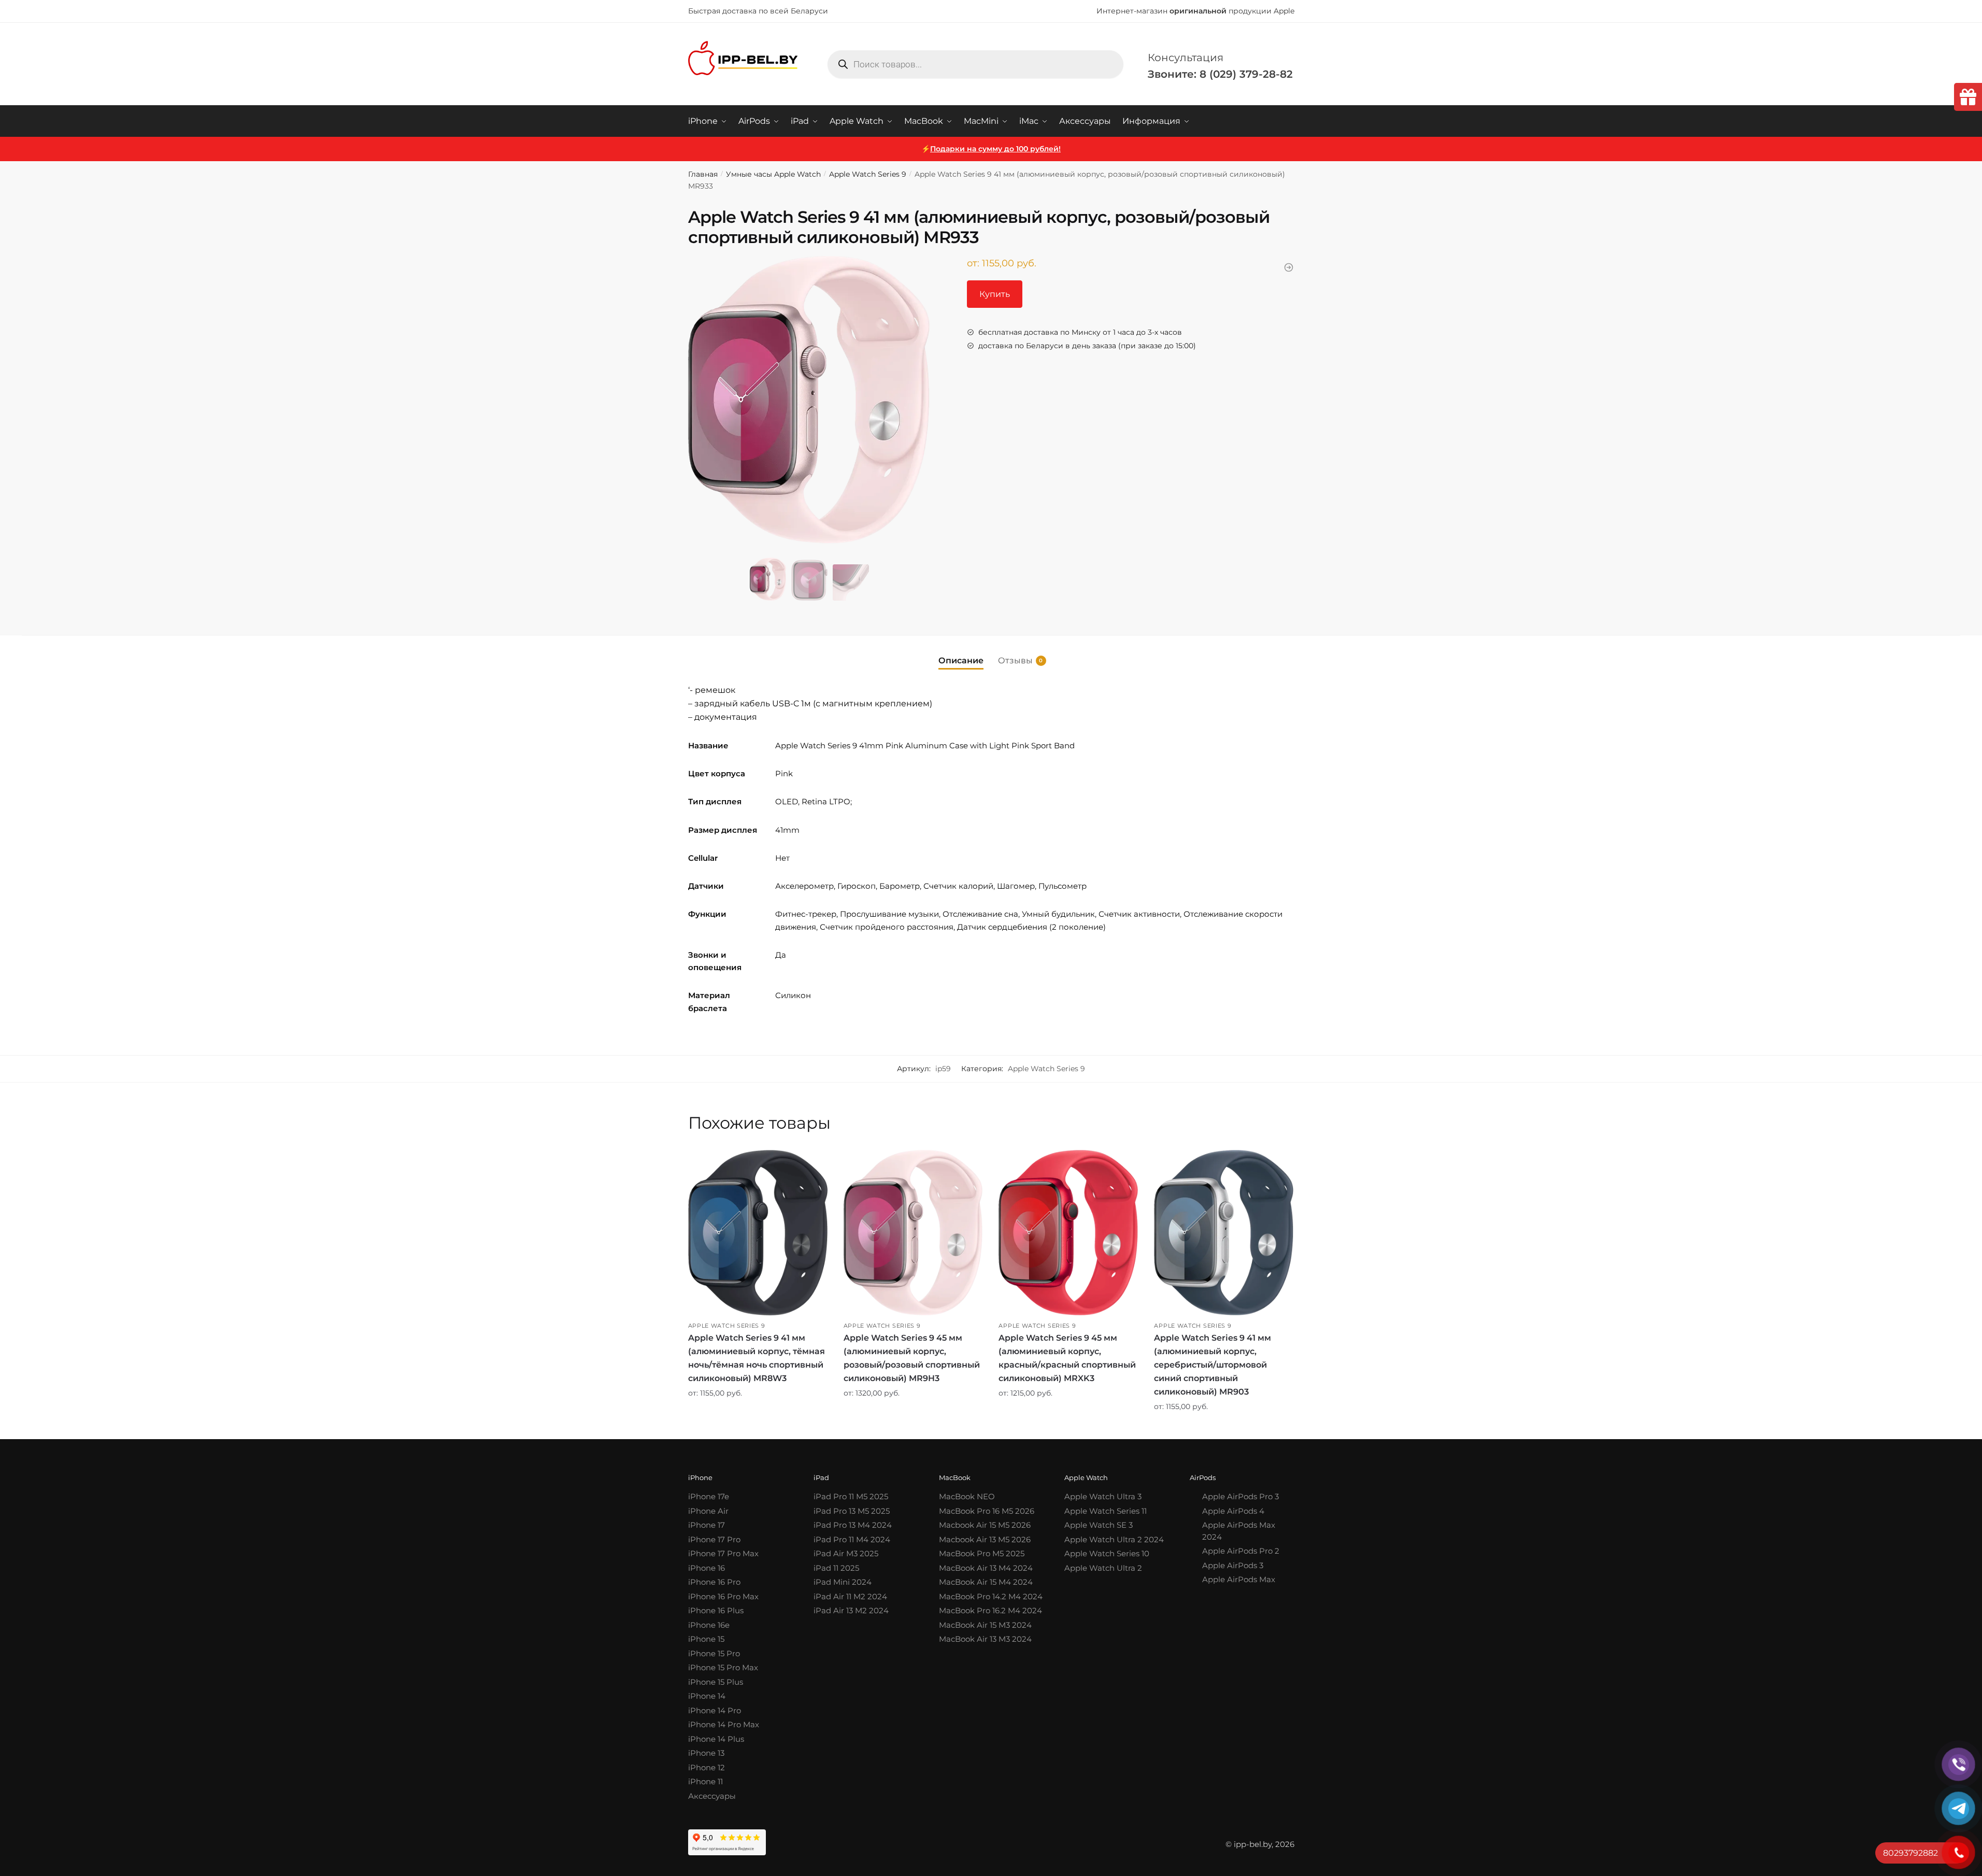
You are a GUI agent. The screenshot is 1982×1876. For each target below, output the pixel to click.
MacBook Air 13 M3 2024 (985, 1639)
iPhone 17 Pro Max (723, 1553)
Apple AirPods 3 (1233, 1565)
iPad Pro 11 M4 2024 (852, 1539)
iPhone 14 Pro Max (724, 1724)
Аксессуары (712, 1796)
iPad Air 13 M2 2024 (851, 1610)
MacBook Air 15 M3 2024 (985, 1625)
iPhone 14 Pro (715, 1710)
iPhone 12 (707, 1767)
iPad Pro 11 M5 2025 (851, 1496)
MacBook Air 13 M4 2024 (986, 1568)
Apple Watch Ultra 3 (1103, 1496)
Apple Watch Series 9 (868, 174)
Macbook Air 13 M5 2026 (985, 1539)
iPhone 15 (706, 1639)
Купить (995, 294)
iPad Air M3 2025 (846, 1553)
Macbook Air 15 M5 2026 (985, 1525)
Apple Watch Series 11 (1106, 1511)
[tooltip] (1968, 97)
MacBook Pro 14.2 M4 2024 (991, 1596)
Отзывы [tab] (1015, 660)
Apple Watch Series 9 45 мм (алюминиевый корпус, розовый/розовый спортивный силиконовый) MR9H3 (912, 1358)
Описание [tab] (961, 660)
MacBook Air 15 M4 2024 (986, 1582)
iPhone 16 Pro (714, 1582)
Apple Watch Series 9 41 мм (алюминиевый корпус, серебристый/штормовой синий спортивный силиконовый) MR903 (1213, 1365)
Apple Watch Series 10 (1107, 1553)
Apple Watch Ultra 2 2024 (1114, 1539)
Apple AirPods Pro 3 (1240, 1496)
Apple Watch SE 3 (1099, 1525)
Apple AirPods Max (1239, 1579)
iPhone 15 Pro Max (723, 1667)
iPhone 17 (707, 1525)
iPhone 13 (706, 1753)
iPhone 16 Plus (716, 1610)
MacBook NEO (967, 1496)
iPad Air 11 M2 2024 (850, 1596)
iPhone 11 (705, 1781)
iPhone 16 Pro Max (723, 1596)
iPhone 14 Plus (716, 1739)
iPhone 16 (707, 1568)
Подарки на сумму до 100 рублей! (995, 149)
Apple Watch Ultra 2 (1103, 1568)
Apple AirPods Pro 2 (1241, 1551)
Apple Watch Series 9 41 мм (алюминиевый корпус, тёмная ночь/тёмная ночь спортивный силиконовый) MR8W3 (757, 1358)
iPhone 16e (709, 1625)
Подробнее (758, 1428)
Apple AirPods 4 (1233, 1511)
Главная (703, 174)
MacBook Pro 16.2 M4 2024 (990, 1610)
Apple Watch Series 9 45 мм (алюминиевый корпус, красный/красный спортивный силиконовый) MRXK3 (1067, 1358)
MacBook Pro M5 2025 (982, 1553)
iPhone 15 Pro (714, 1653)
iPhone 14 (707, 1696)
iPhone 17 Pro (714, 1539)
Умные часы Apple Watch (773, 174)
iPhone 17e (709, 1496)
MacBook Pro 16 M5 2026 (987, 1511)
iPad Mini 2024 (843, 1582)
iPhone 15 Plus (716, 1682)
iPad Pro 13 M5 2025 (852, 1511)
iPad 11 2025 (836, 1568)
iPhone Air (708, 1511)
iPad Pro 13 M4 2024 (853, 1525)
